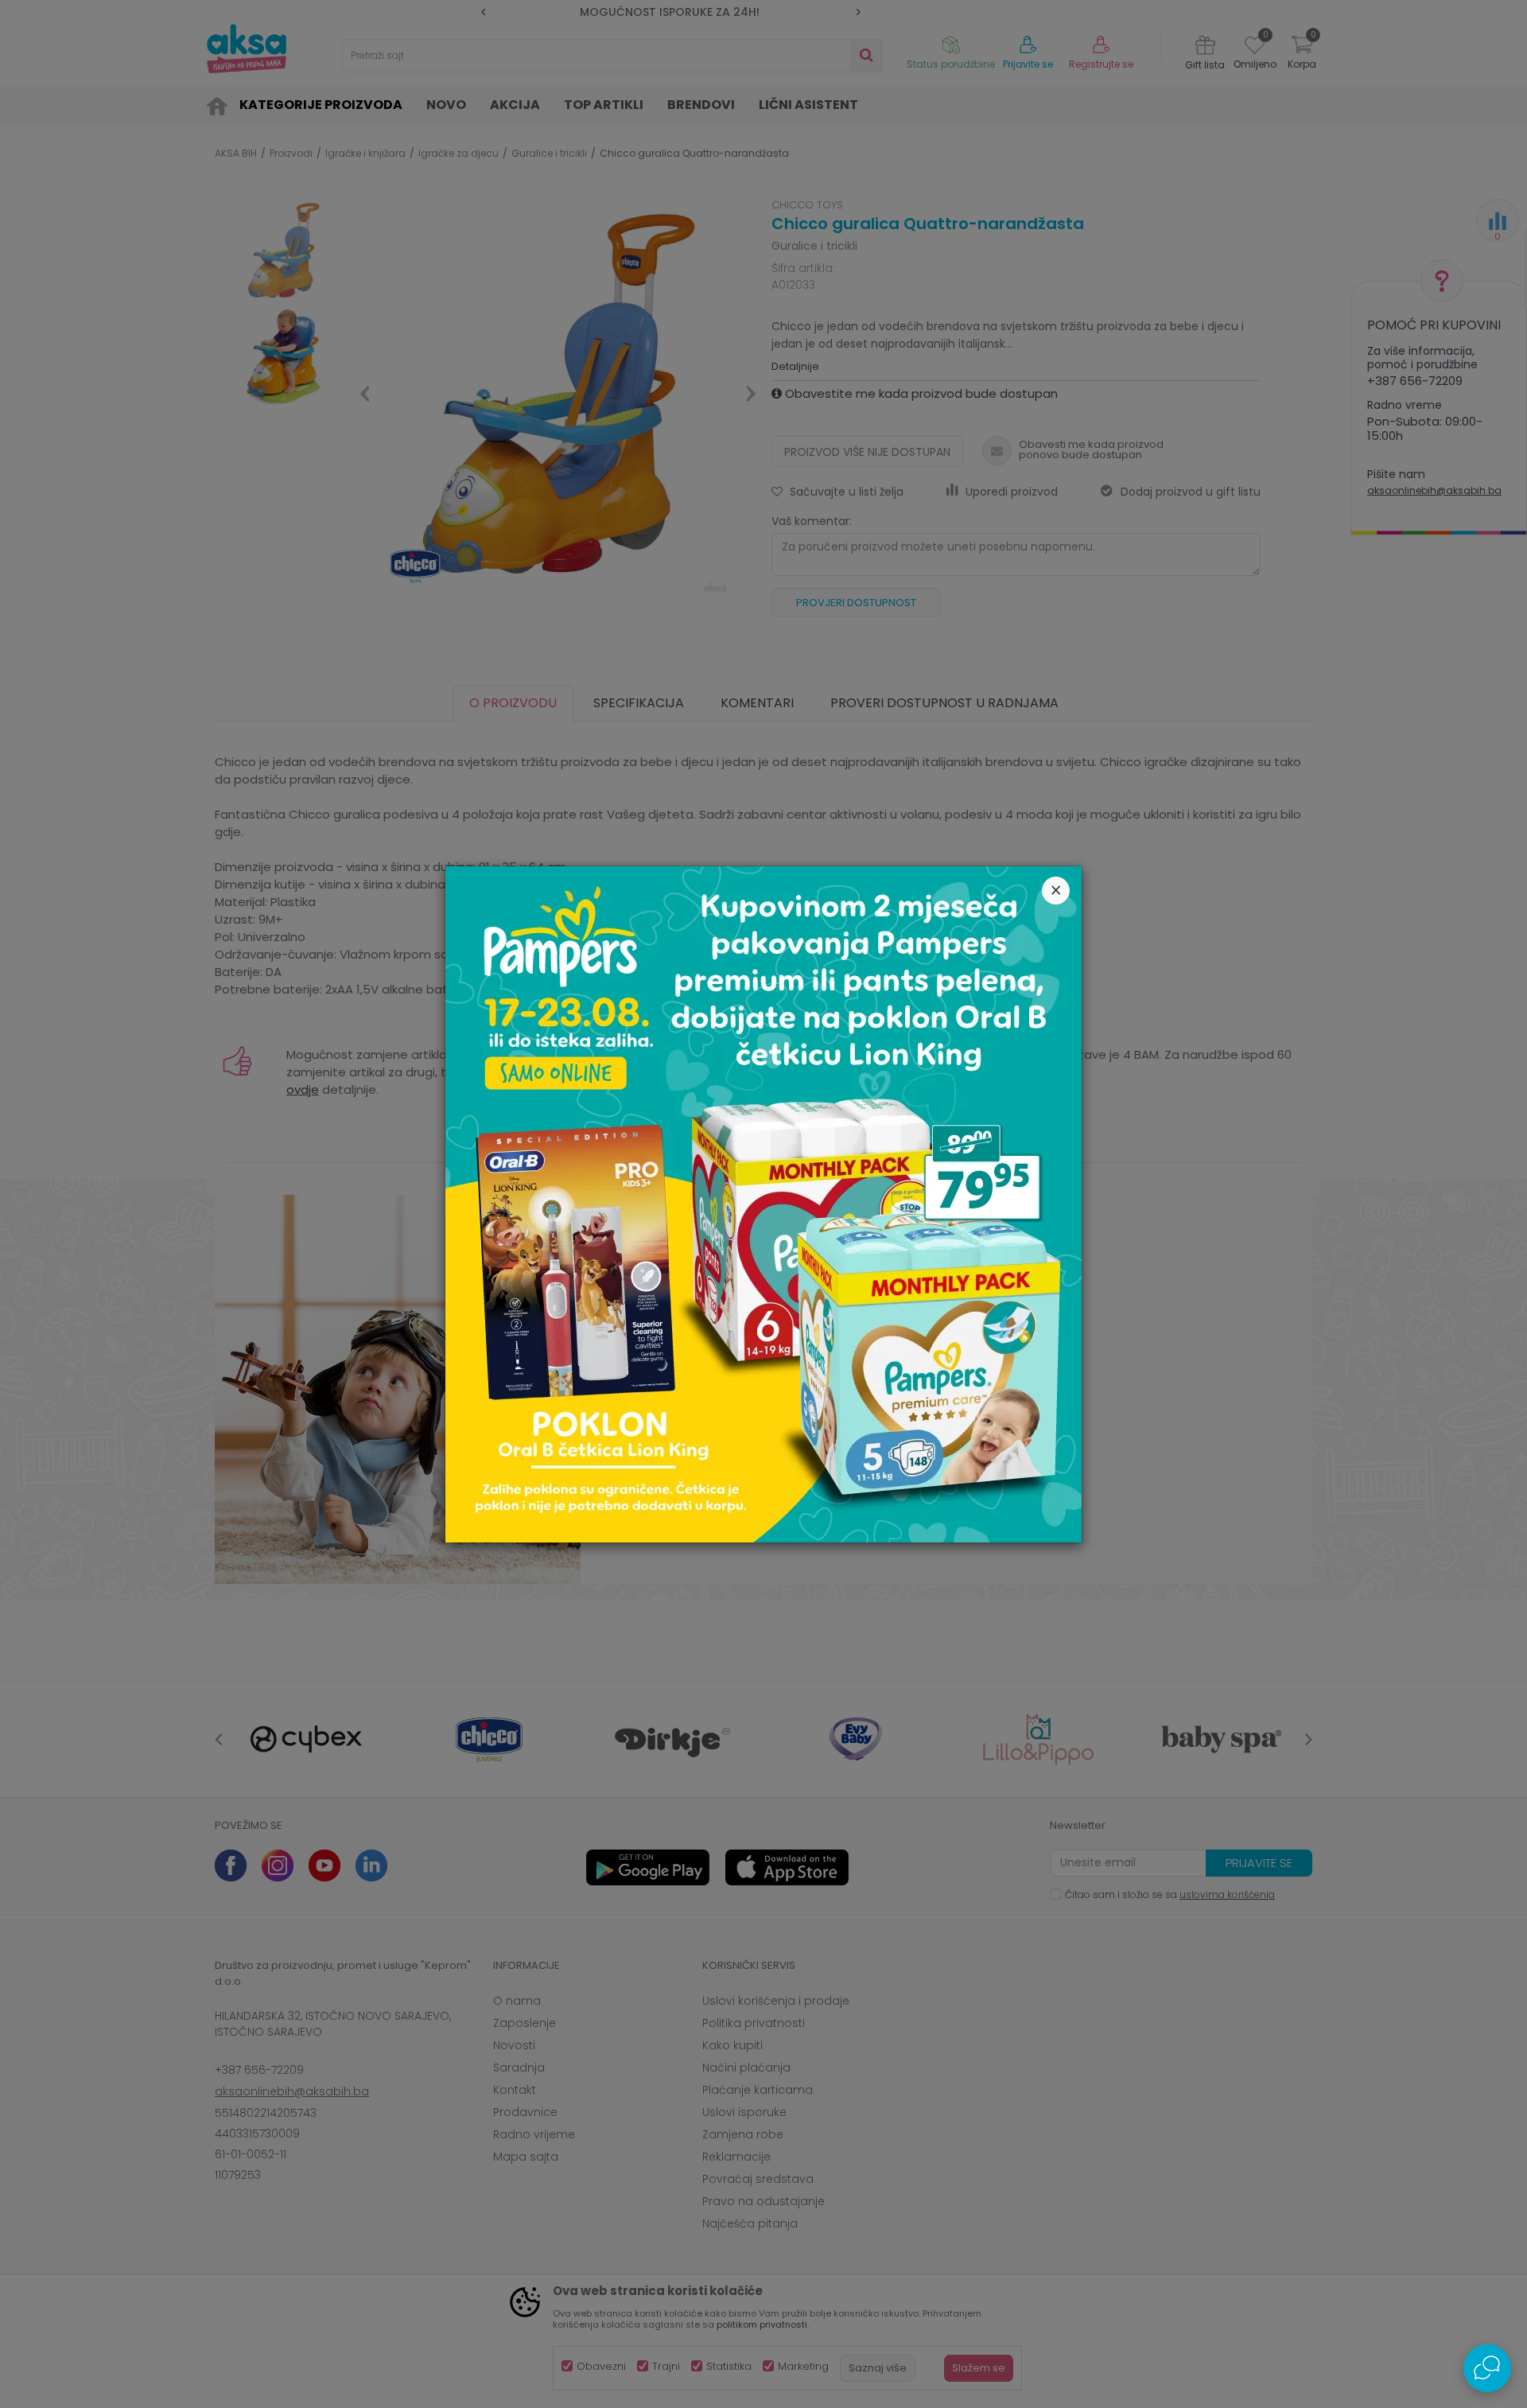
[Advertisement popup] (763, 1203)
